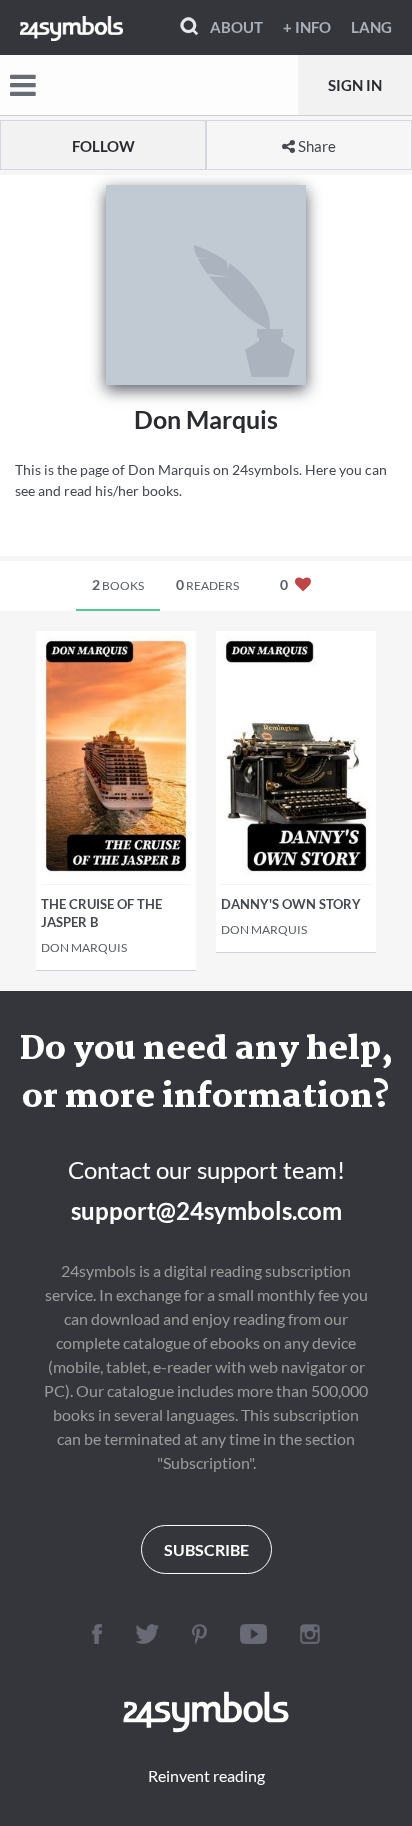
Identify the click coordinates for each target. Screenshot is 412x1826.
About (236, 27)
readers (207, 584)
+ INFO (307, 27)
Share (315, 146)
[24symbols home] (71, 27)
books (118, 584)
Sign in (355, 85)
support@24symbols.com (206, 1210)
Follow (103, 146)
